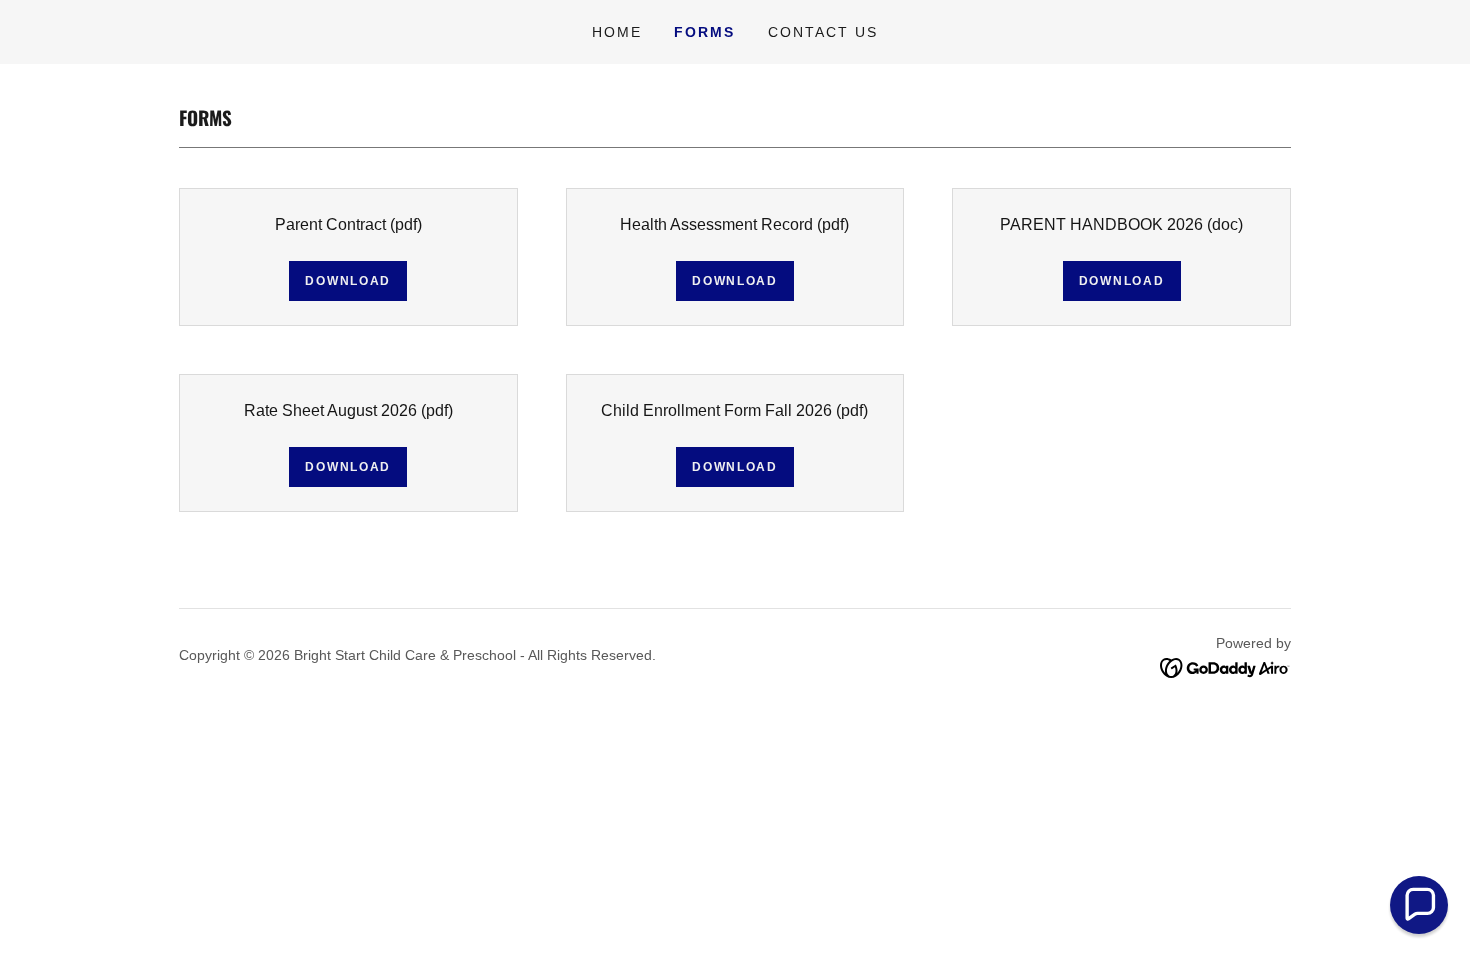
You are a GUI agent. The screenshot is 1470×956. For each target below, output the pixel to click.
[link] (1225, 666)
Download (348, 281)
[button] (1419, 905)
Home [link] (617, 32)
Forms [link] (704, 32)
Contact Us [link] (823, 32)
